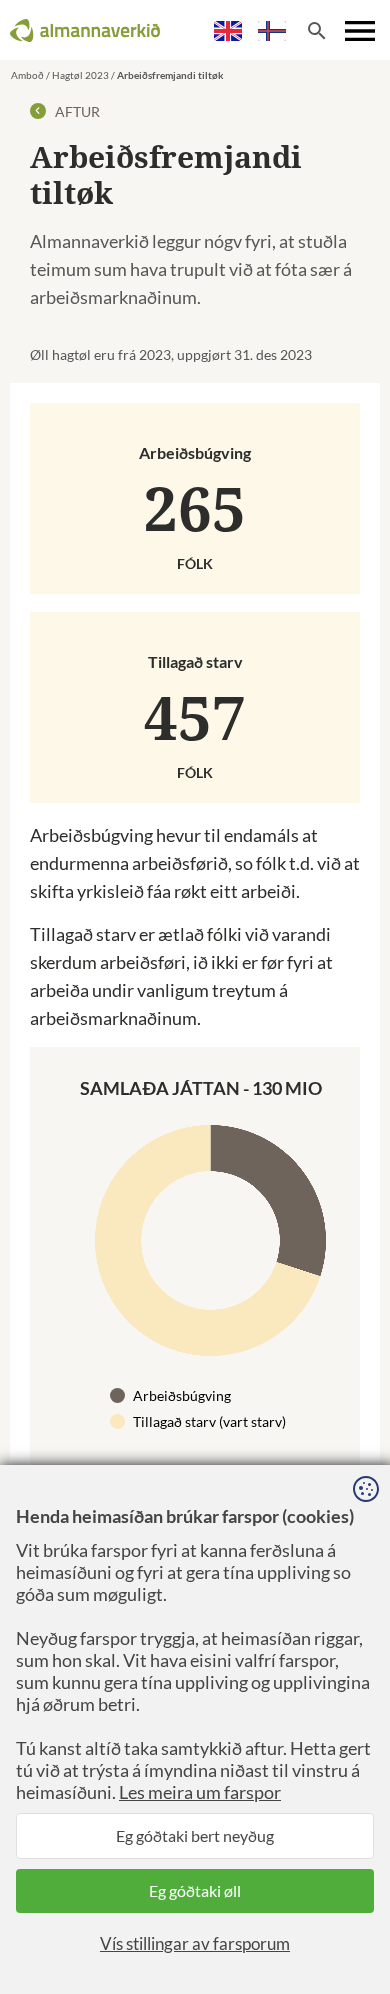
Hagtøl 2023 (80, 75)
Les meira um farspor (200, 1792)
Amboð (27, 75)
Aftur (76, 111)
